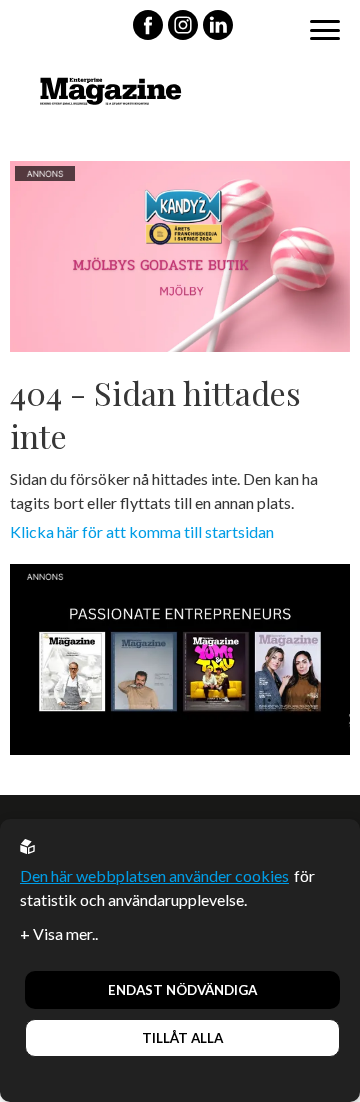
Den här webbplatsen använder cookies (154, 875)
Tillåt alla (182, 1038)
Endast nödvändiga (182, 990)
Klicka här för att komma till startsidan (142, 531)
